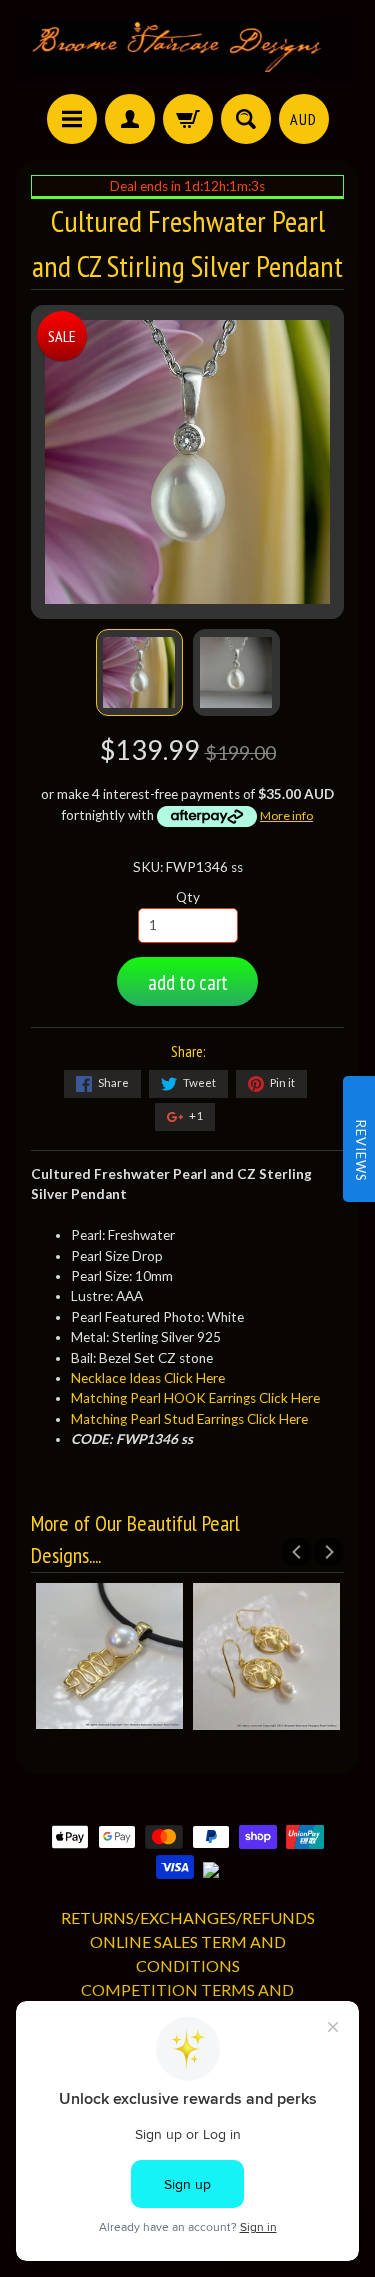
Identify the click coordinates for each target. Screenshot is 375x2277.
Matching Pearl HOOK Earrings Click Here (195, 1398)
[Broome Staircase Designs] (187, 50)
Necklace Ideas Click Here (148, 1378)
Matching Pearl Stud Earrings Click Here (189, 1419)
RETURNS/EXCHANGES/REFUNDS (188, 1917)
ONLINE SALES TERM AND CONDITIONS (188, 1953)
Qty (188, 897)
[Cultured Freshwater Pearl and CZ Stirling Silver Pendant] (139, 672)
